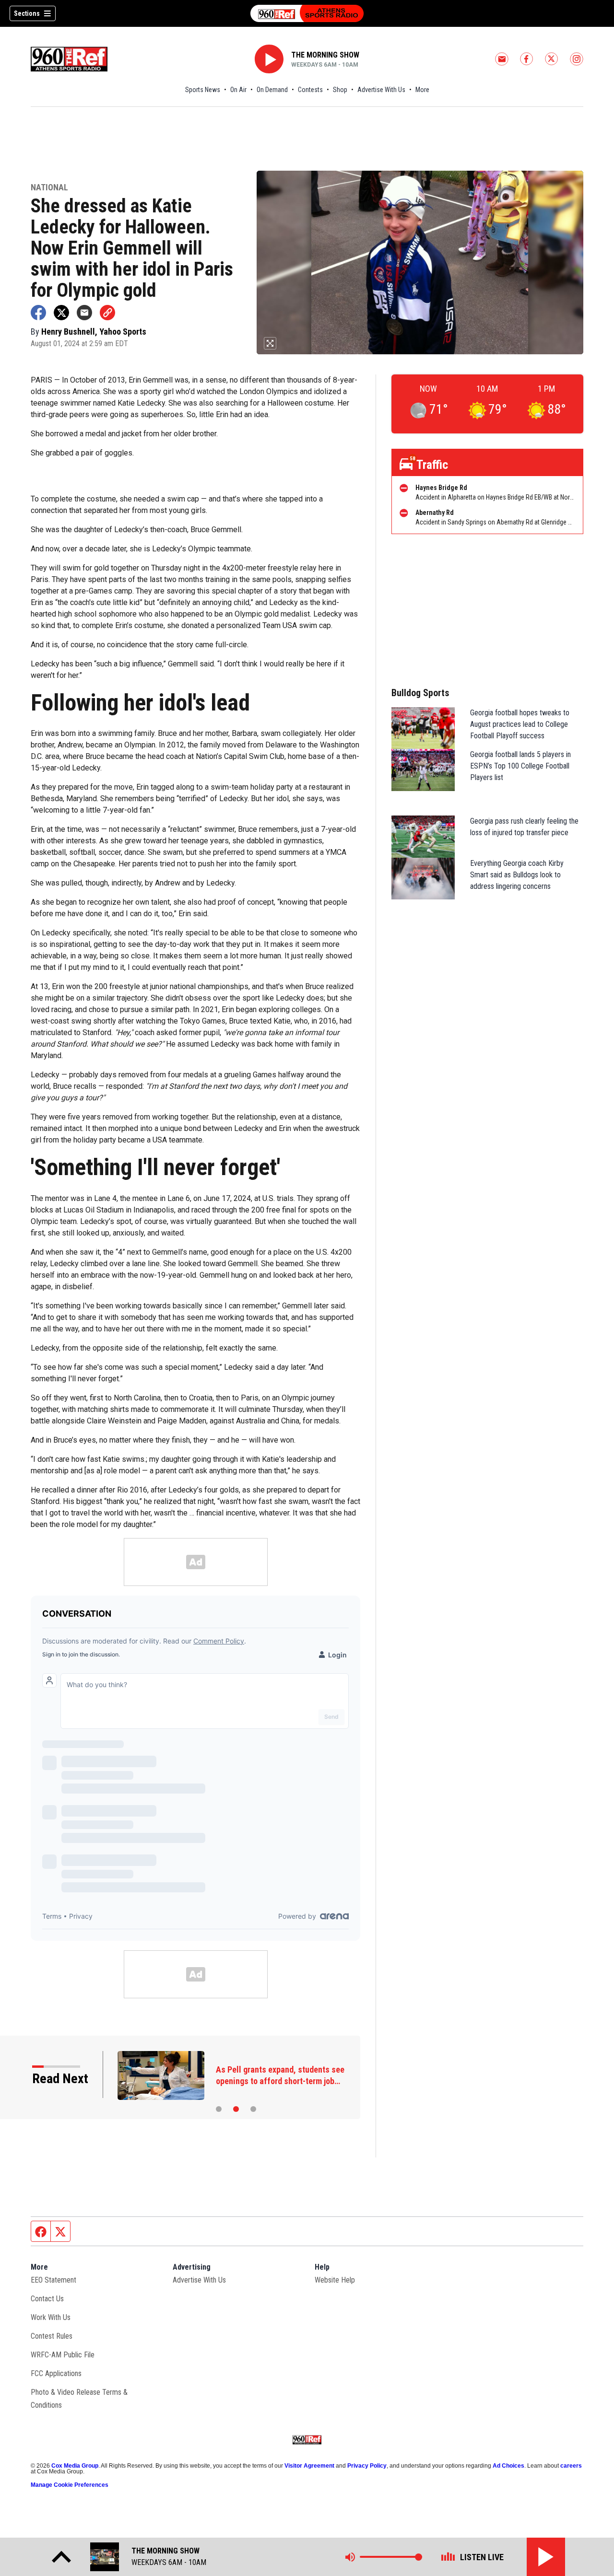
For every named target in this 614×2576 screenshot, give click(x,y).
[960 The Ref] (307, 13)
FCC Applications (56, 2373)
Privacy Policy (367, 2466)
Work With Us (51, 2317)
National (49, 188)
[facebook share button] (38, 313)
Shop (340, 90)
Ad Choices (508, 2466)
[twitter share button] (61, 313)
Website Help (335, 2280)
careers (571, 2466)
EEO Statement (53, 2280)
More (422, 90)
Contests (310, 90)
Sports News (203, 90)
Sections (27, 13)
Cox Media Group (75, 2466)
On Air (238, 90)
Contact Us (47, 2299)
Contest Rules (52, 2336)
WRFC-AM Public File (63, 2355)
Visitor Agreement (309, 2466)
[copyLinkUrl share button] (107, 313)
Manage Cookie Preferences (70, 2485)
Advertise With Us (381, 90)
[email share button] (84, 313)
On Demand (272, 90)
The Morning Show (325, 55)
